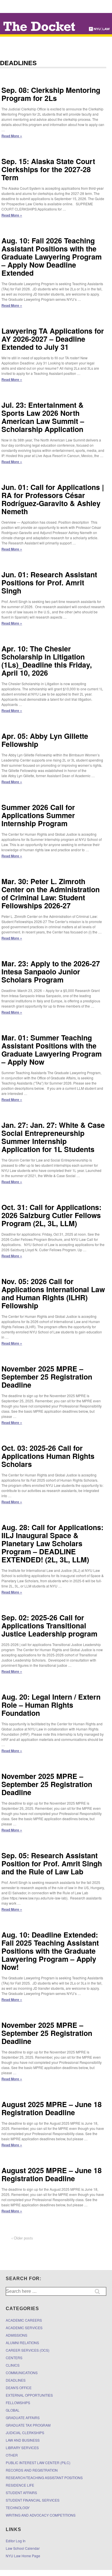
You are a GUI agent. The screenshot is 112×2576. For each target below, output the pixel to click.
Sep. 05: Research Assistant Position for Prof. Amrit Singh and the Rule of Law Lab (52, 1863)
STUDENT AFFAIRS (21, 2493)
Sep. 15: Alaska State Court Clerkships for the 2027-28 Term (48, 169)
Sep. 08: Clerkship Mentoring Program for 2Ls (51, 94)
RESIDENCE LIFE (20, 2485)
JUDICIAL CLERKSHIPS (25, 2433)
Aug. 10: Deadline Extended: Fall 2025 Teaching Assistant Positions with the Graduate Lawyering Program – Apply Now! (50, 1951)
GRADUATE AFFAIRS (23, 2418)
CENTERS (14, 2358)
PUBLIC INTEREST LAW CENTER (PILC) (38, 2463)
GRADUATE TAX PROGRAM (28, 2425)
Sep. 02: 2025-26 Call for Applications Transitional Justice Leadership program (49, 1626)
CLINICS (13, 2365)
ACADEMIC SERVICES (24, 2328)
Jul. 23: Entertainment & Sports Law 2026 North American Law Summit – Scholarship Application (43, 417)
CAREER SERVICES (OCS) (28, 2350)
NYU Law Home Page (23, 2556)
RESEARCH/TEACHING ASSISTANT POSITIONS (44, 2478)
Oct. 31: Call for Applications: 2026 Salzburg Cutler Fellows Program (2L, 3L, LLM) (51, 1215)
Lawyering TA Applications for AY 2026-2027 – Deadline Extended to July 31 (53, 339)
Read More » (12, 136)
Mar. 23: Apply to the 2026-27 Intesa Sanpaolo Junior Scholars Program (51, 972)
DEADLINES (16, 2380)
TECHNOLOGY (18, 2508)
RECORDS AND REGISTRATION (32, 2470)
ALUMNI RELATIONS (22, 2343)
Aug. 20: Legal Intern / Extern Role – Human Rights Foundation (51, 1705)
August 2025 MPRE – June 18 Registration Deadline (52, 2108)
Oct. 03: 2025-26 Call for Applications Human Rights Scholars (48, 1456)
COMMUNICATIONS (22, 2373)
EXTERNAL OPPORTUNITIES (29, 2395)
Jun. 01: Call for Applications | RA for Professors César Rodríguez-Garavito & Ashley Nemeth (53, 499)
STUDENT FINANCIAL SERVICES (33, 2500)
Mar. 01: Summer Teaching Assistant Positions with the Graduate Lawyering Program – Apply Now (52, 1050)
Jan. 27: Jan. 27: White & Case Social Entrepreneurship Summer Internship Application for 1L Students (53, 1137)
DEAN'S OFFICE (19, 2388)
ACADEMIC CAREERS (24, 2320)
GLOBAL (13, 2410)
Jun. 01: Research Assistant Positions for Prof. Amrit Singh (49, 583)
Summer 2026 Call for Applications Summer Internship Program (38, 815)
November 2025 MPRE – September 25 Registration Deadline (47, 1377)
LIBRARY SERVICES (22, 2448)
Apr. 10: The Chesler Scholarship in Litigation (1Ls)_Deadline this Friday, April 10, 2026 (47, 661)
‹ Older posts (22, 2238)
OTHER (12, 2455)
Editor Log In (16, 2541)
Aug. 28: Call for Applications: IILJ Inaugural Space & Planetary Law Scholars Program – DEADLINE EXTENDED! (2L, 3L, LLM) (52, 1543)
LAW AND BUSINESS (23, 2440)
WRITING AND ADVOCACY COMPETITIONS (41, 2515)
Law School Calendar (23, 2548)
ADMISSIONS (17, 2335)
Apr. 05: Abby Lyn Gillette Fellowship (45, 740)
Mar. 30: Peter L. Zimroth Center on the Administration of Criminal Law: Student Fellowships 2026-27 (51, 893)
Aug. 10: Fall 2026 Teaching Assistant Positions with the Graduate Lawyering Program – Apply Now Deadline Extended (52, 257)
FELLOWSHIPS (18, 2403)
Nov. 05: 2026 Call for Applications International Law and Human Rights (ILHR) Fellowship (53, 1293)
